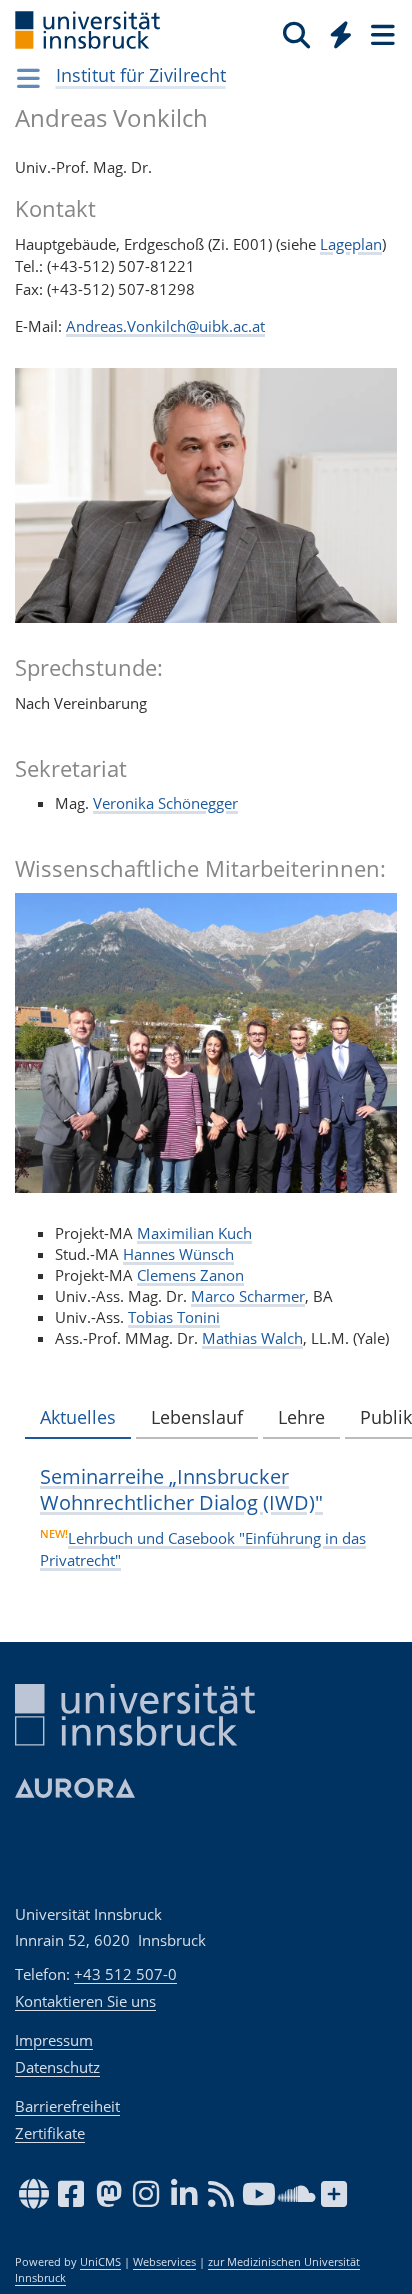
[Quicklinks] (341, 34)
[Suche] (296, 34)
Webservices (164, 2262)
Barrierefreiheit (67, 2106)
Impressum (54, 2040)
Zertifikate (50, 2133)
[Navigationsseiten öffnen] (28, 78)
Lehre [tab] (301, 1417)
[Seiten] (381, 34)
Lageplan (351, 244)
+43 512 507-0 (125, 1974)
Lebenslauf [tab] (197, 1417)
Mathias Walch (252, 1338)
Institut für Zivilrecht (141, 75)
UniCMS (100, 2262)
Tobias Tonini (174, 1317)
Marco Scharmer (248, 1296)
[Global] (335, 31)
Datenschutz (57, 2067)
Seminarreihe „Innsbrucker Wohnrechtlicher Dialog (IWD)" (181, 1489)
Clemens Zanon (190, 1275)
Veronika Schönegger (165, 803)
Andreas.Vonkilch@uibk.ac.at (165, 326)
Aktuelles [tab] (78, 1417)
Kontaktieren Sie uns (85, 2001)
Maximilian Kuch (194, 1233)
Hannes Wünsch (178, 1254)
